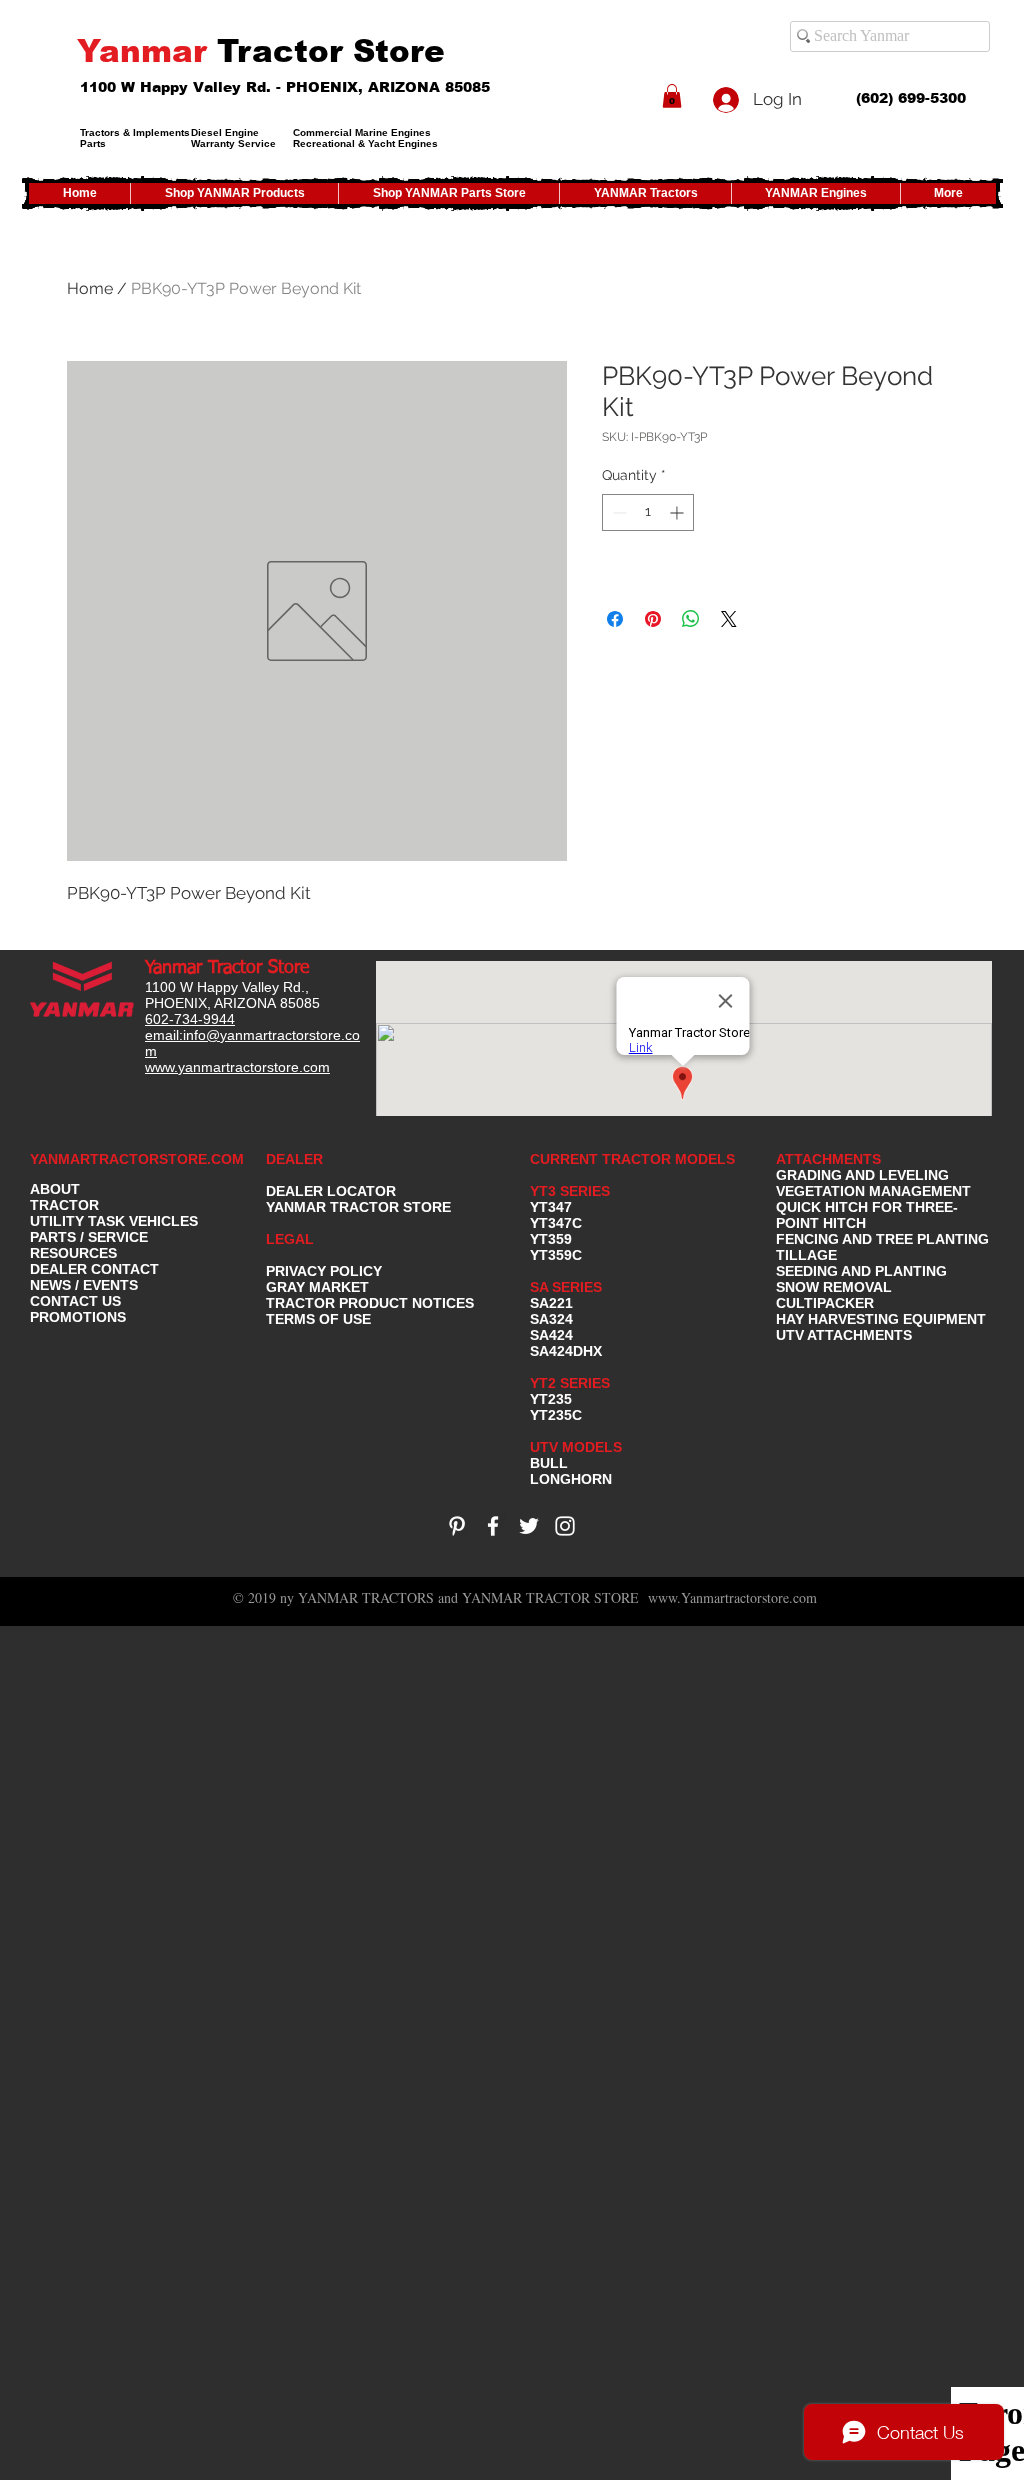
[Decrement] (617, 512)
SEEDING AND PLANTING (861, 1271)
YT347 (551, 1207)
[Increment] (678, 512)
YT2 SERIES (570, 1383)
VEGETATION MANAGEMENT (873, 1191)
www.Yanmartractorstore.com (732, 1597)
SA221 (551, 1303)
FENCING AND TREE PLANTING (882, 1239)
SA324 (551, 1319)
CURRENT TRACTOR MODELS (634, 1159)
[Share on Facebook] (615, 619)
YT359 (551, 1239)
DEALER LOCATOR (331, 1191)
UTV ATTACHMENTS (844, 1335)
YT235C (556, 1415)
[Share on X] (729, 619)
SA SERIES (566, 1287)
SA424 (551, 1335)
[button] (672, 96)
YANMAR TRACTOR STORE (358, 1207)
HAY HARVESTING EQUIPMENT (881, 1319)
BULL (549, 1463)
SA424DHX (566, 1351)
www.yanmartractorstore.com (237, 1067)
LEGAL (290, 1239)
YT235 (551, 1399)
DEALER (294, 1159)
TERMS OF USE (318, 1319)
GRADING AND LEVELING (862, 1175)
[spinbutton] (648, 512)
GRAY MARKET (317, 1287)
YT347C (556, 1223)
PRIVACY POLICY (324, 1271)
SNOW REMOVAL (834, 1287)
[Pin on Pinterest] (653, 619)
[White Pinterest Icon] (457, 1526)
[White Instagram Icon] (565, 1526)
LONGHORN (571, 1479)
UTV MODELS (576, 1447)
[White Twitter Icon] (529, 1526)
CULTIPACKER (825, 1303)
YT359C (556, 1255)
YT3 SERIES (570, 1191)
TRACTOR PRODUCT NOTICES (370, 1303)
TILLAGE (806, 1255)
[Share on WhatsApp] (691, 619)
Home (90, 288)
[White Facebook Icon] (493, 1526)
